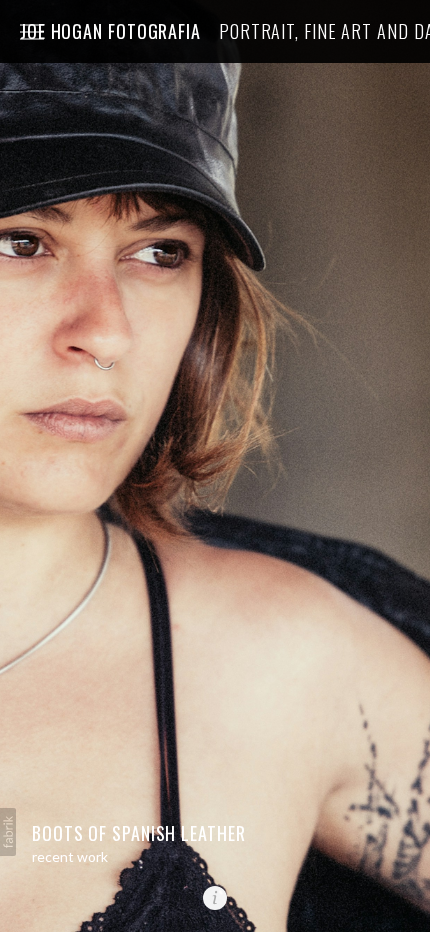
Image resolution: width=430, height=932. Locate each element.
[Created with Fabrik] (8, 832)
